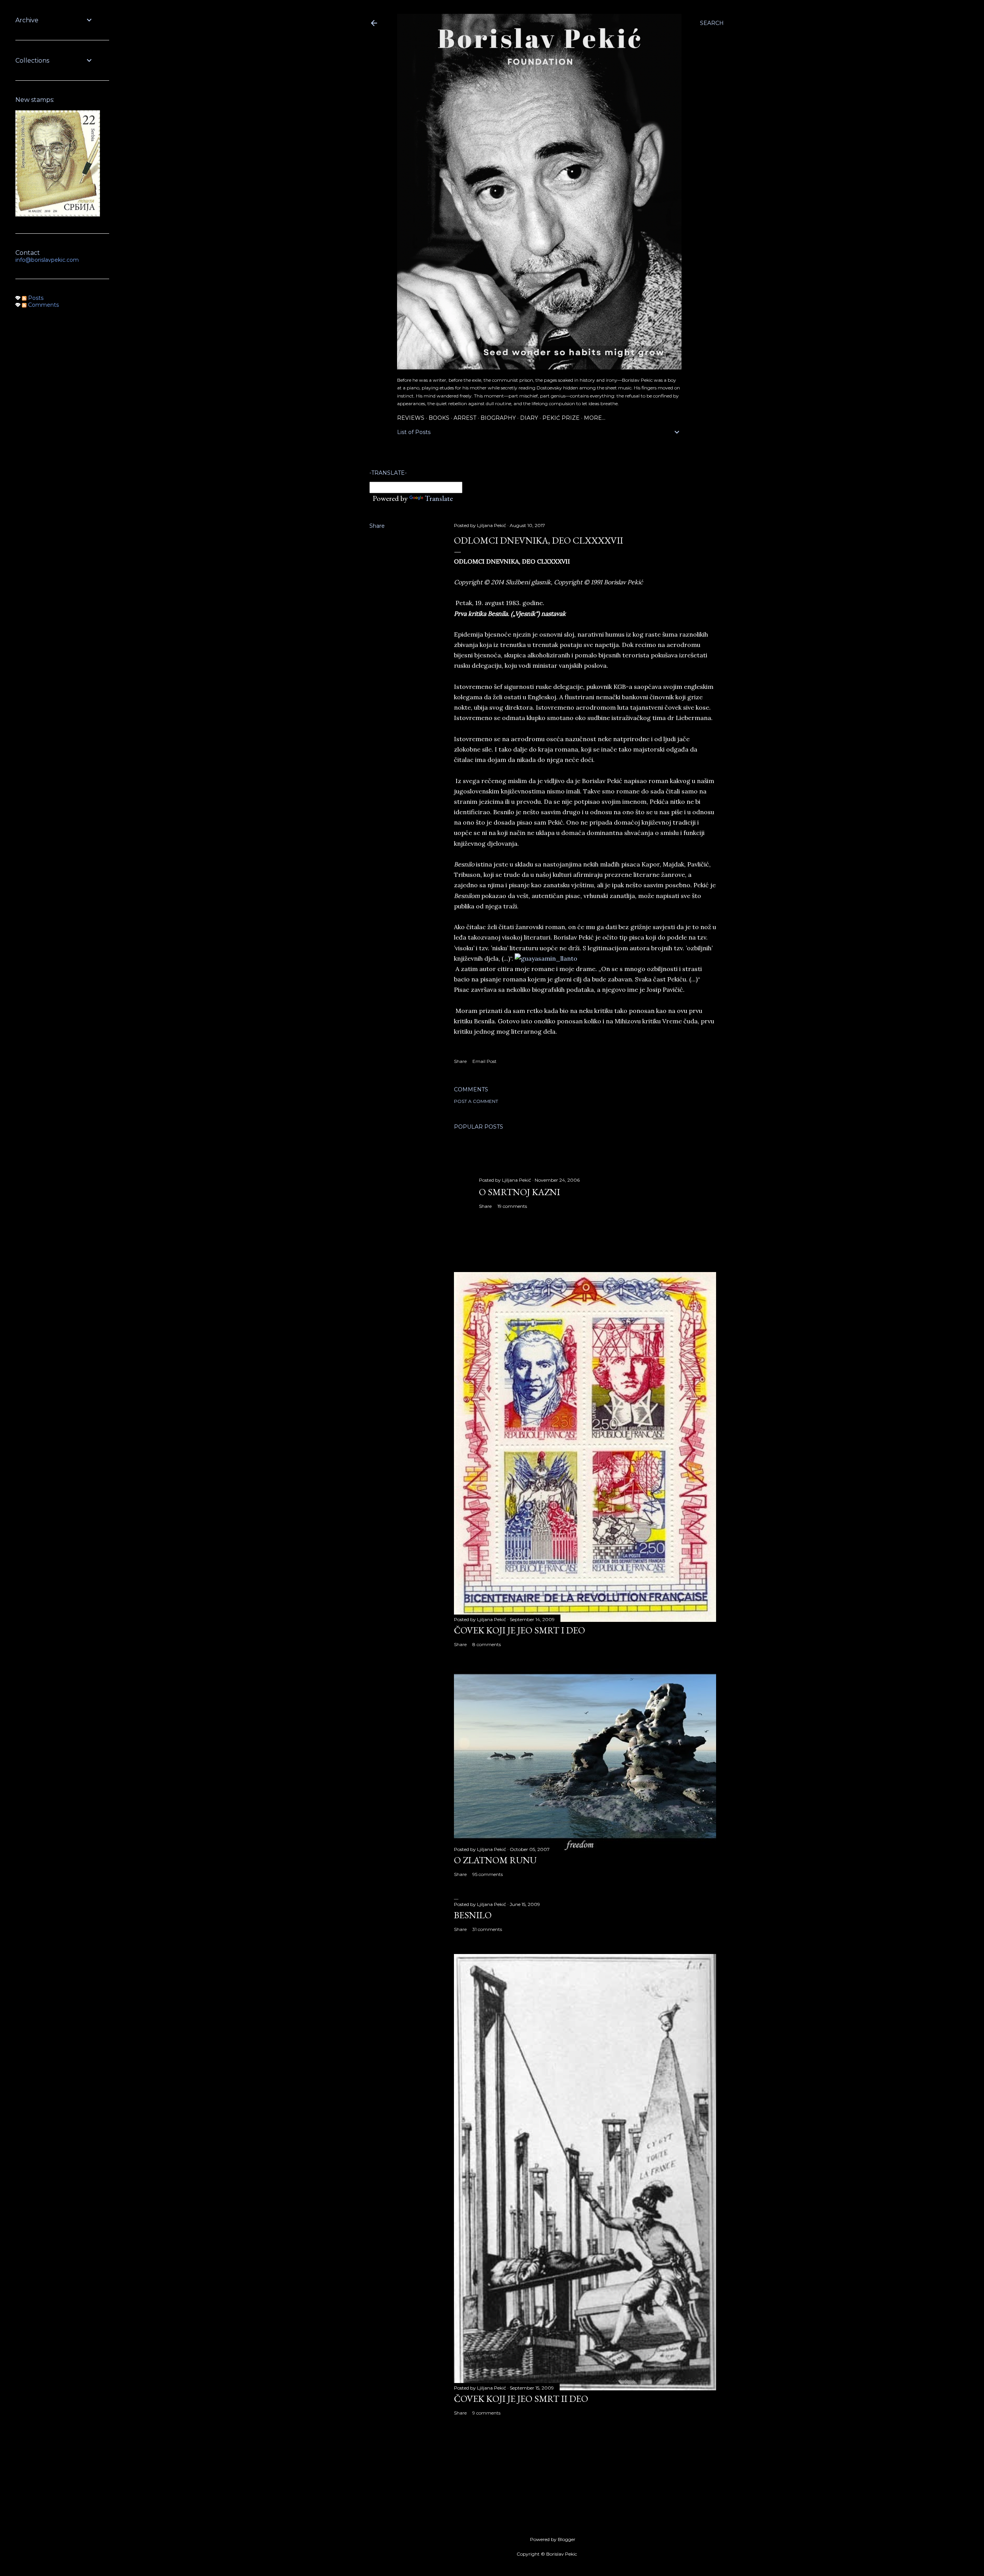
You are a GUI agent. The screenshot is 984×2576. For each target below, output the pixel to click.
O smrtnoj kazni (519, 1192)
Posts (35, 298)
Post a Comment (476, 1101)
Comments (43, 305)
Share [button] (377, 526)
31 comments (487, 1929)
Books (439, 418)
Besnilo (473, 1915)
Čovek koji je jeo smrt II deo (521, 2399)
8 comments (487, 1644)
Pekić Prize (561, 418)
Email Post (485, 1061)
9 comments (486, 2413)
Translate (439, 498)
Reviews (411, 418)
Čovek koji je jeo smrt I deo (519, 1630)
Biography (498, 418)
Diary (529, 418)
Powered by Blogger (553, 2539)
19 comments (512, 1206)
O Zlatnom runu (495, 1860)
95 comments (488, 1874)
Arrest (465, 418)
